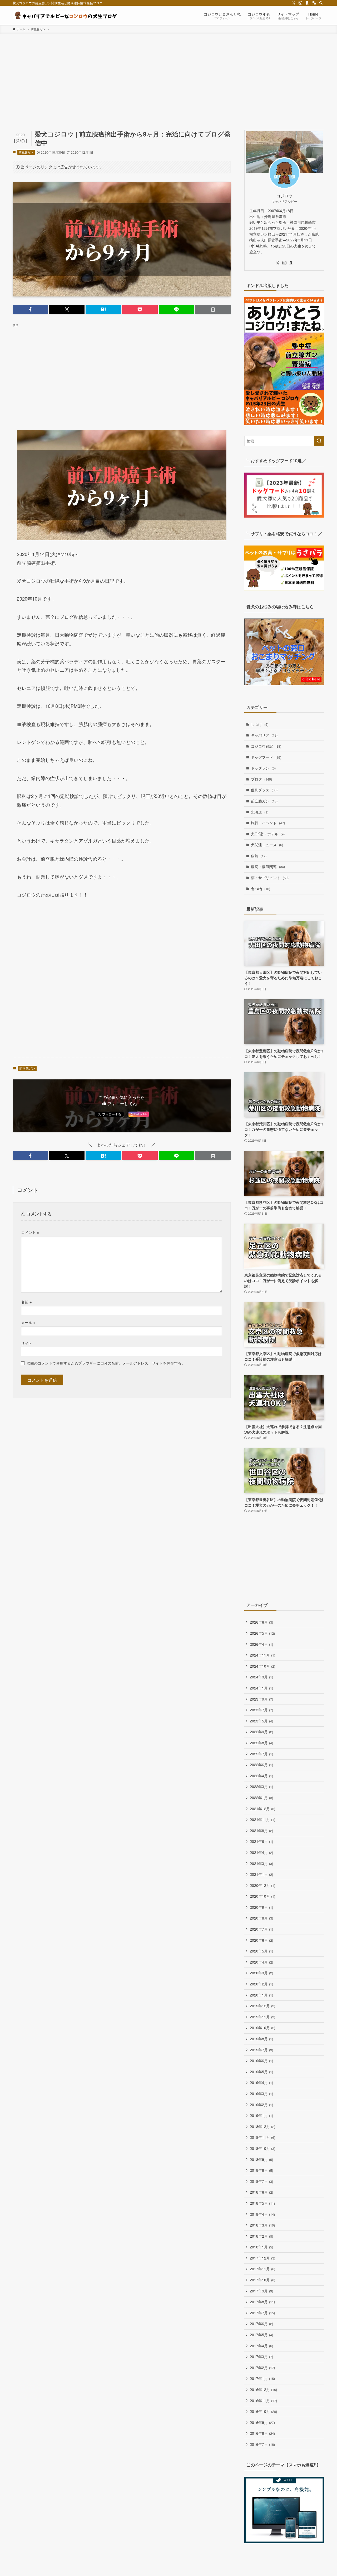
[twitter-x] (294, 3)
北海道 (260, 812)
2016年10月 (263, 2411)
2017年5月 (261, 2335)
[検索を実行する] (319, 441)
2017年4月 (261, 2346)
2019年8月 (261, 2039)
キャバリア (264, 735)
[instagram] (300, 3)
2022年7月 (261, 1754)
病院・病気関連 (268, 866)
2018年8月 (261, 2170)
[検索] (321, 3)
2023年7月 (261, 1710)
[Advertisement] (168, 73)
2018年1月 (261, 2247)
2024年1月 (261, 1688)
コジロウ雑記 (266, 746)
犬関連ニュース (267, 845)
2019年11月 (262, 2017)
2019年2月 (261, 2105)
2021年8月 (261, 1830)
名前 (26, 1302)
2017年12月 (262, 2258)
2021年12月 (262, 1809)
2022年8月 (261, 1743)
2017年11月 (262, 2269)
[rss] (314, 3)
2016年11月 (263, 2400)
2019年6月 (261, 2061)
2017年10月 (262, 2280)
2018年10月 (262, 2148)
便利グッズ (264, 790)
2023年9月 (261, 1699)
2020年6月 (261, 1940)
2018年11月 (262, 2137)
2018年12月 (262, 2126)
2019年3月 (261, 2093)
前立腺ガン (26, 152)
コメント (30, 1232)
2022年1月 (261, 1798)
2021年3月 (261, 1863)
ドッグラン (263, 768)
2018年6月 (261, 2192)
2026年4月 (261, 1644)
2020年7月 (261, 1929)
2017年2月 (262, 2368)
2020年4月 (261, 1962)
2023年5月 (261, 1721)
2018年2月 (261, 2236)
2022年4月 (261, 1776)
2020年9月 (261, 1907)
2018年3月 (262, 2225)
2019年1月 (261, 2115)
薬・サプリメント (270, 878)
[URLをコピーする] (213, 309)
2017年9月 (261, 2291)
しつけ (260, 724)
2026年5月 (262, 1633)
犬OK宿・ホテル (268, 834)
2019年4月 (261, 2082)
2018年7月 (261, 2181)
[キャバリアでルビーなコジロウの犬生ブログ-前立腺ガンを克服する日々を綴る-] (65, 15)
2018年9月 (261, 2159)
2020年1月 (261, 1995)
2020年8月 (261, 1918)
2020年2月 (261, 1984)
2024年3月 (261, 1677)
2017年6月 (261, 2324)
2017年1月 (262, 2378)
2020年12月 (262, 1885)
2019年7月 (261, 2050)
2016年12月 (263, 2389)
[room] (307, 3)
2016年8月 (262, 2433)
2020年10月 (262, 1896)
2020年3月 (261, 1973)
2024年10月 (262, 1666)
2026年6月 (261, 1622)
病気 (259, 856)
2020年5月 (261, 1951)
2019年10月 (262, 2028)
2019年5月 (261, 2072)
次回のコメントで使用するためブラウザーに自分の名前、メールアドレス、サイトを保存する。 (106, 1363)
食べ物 (261, 889)
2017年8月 (262, 2302)
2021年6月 (261, 1841)
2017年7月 (262, 2313)
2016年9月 (262, 2422)
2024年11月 (262, 1655)
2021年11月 (262, 1819)
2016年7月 (262, 2444)
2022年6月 (261, 1765)
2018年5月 (262, 2203)
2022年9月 (261, 1732)
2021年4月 (261, 1852)
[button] (30, 309)
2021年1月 (261, 1874)
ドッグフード (266, 757)
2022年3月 (261, 1786)
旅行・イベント (268, 823)
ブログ (261, 779)
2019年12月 (262, 2006)
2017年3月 (261, 2356)
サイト (27, 1343)
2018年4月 (262, 2214)
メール (28, 1322)
